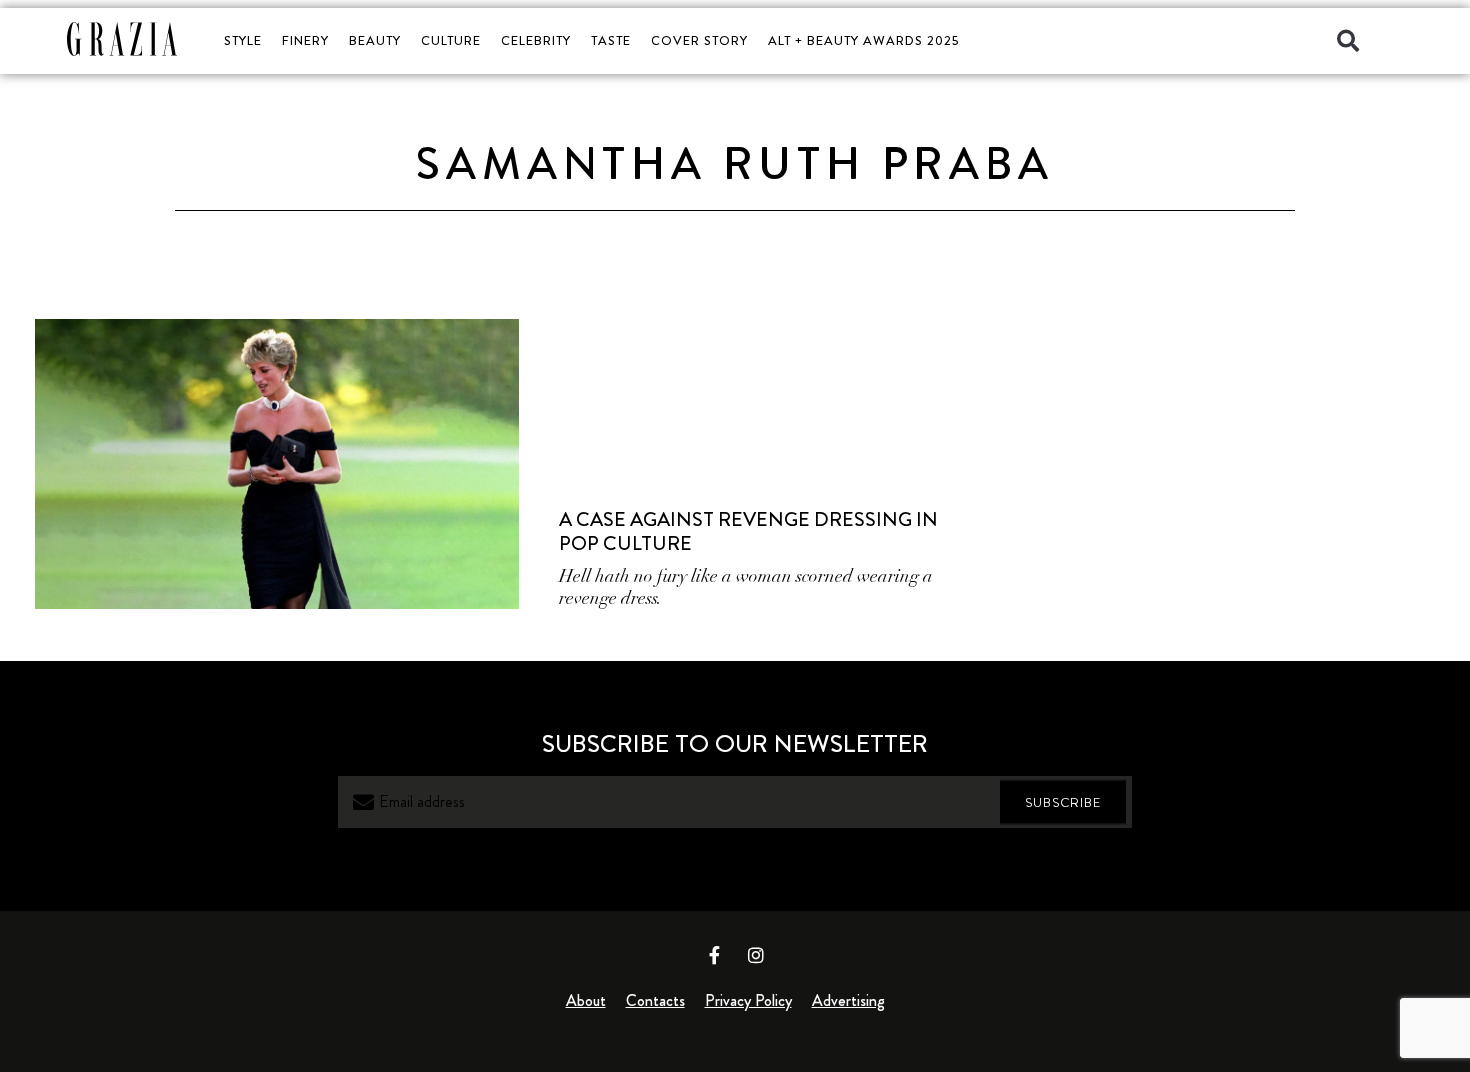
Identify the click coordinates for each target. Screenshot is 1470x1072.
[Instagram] (756, 955)
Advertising (848, 1000)
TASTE (611, 40)
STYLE (243, 40)
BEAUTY (375, 40)
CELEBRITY (536, 40)
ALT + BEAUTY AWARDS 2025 (863, 40)
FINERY (305, 40)
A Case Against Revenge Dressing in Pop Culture (748, 531)
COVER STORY (699, 40)
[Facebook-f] (715, 955)
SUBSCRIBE (1063, 802)
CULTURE (451, 40)
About (586, 1000)
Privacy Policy (748, 1000)
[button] (1348, 41)
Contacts (655, 1000)
